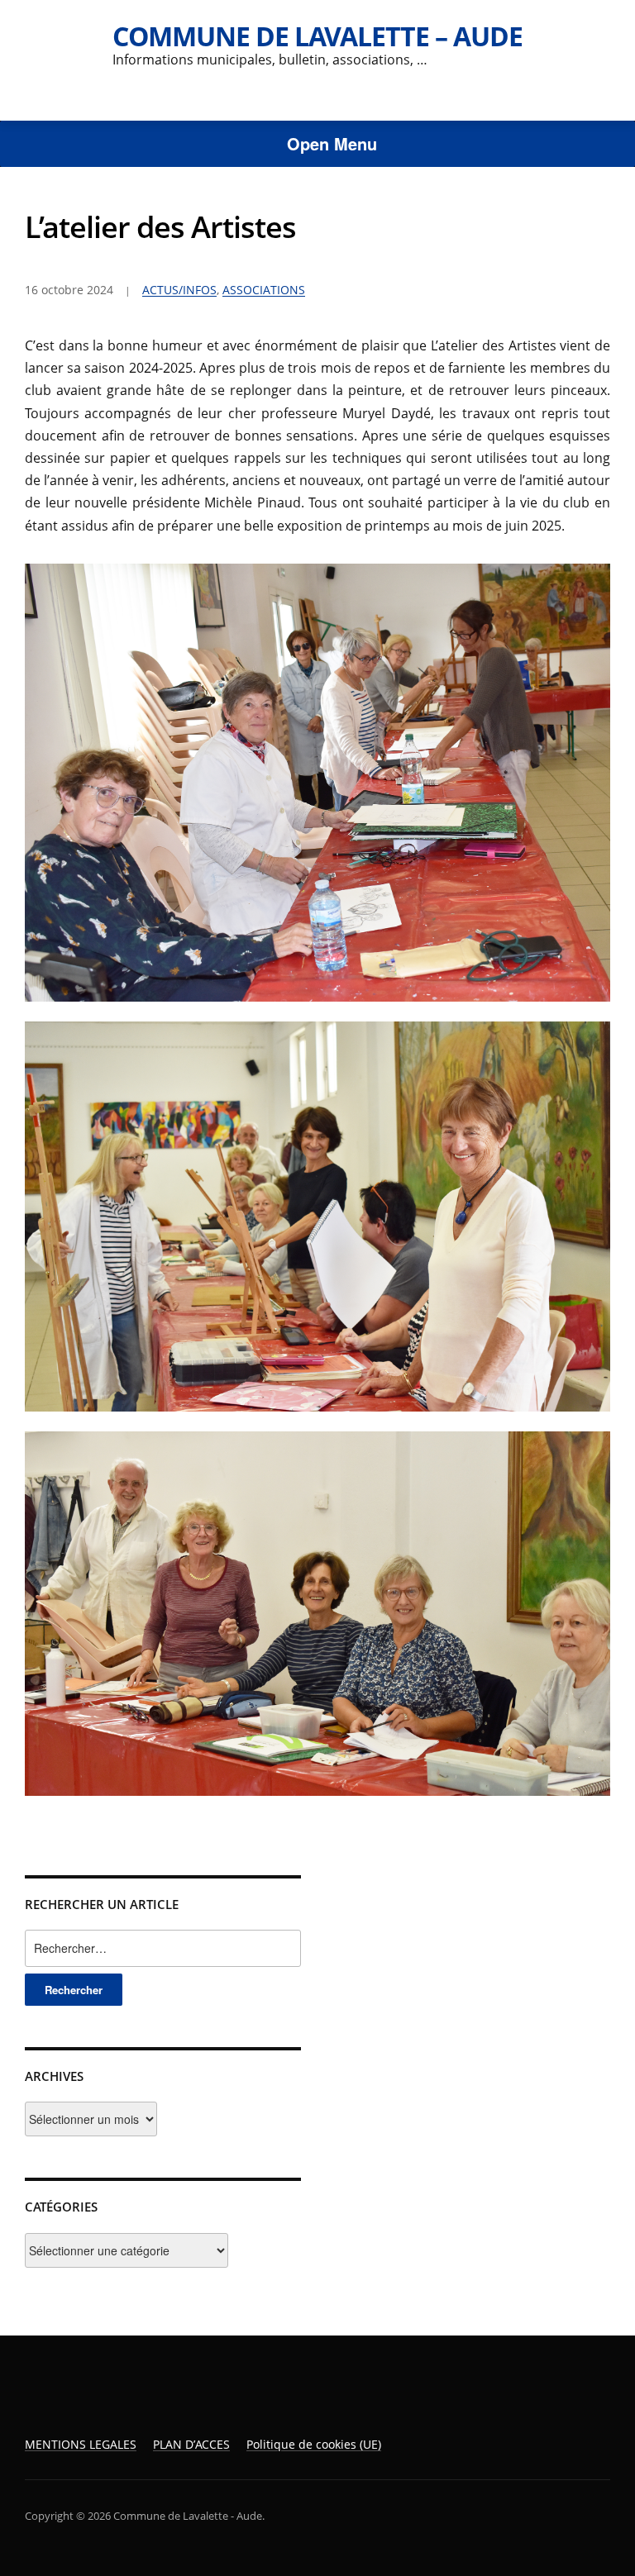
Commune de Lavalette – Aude (317, 36)
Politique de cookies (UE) (314, 2444)
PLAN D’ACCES (191, 2444)
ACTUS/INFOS (179, 290)
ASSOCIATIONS (264, 290)
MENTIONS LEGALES (81, 2444)
